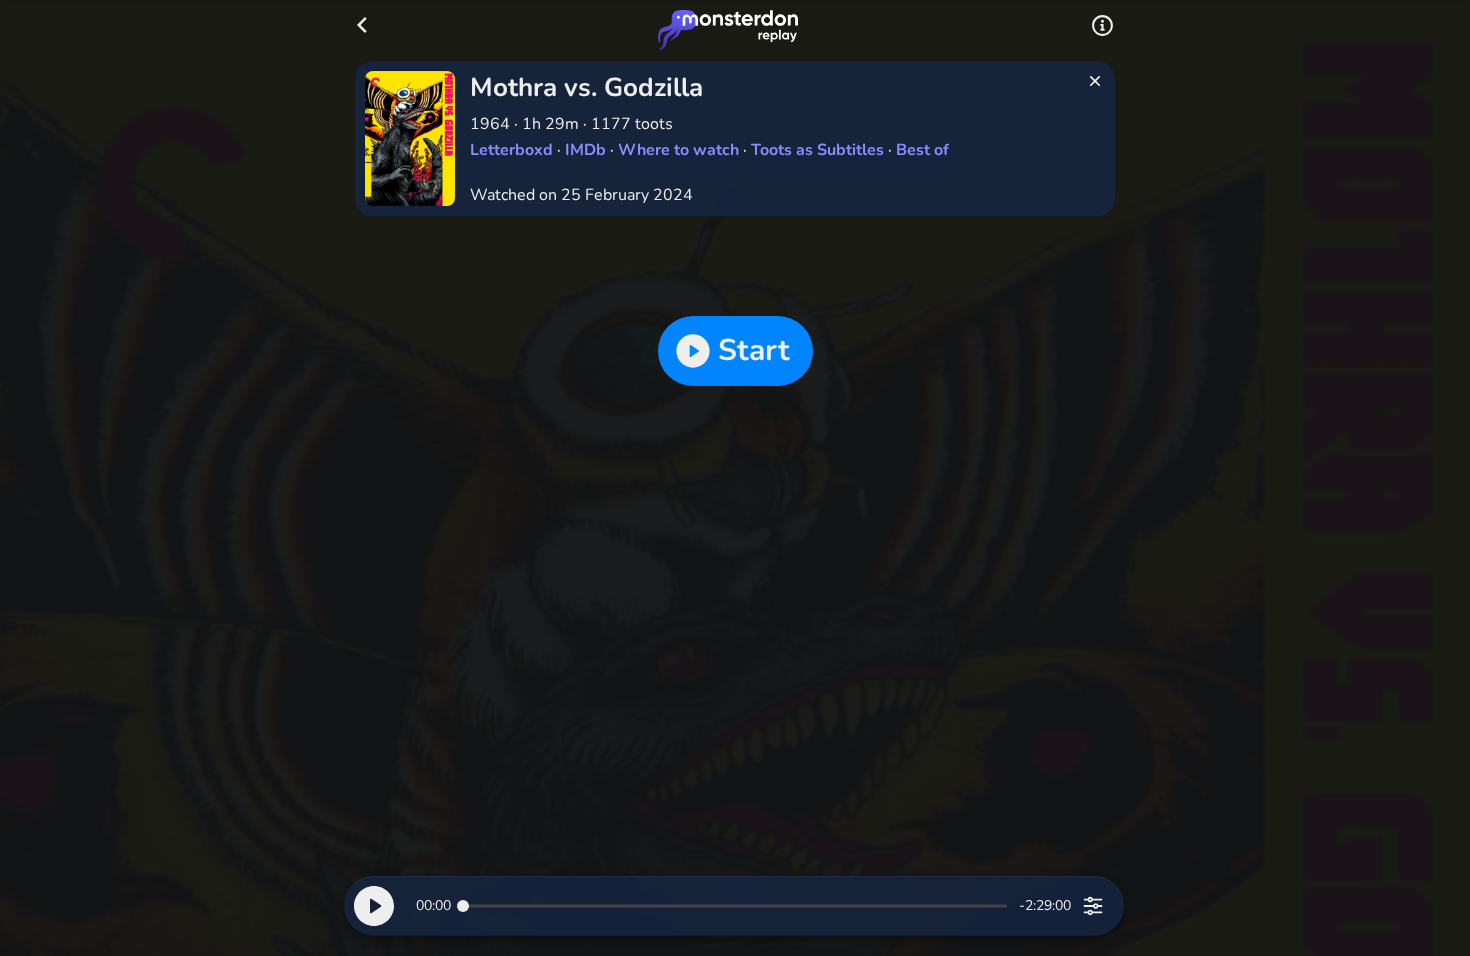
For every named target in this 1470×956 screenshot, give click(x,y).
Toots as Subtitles (817, 150)
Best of (922, 150)
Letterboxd (511, 150)
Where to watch (678, 150)
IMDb (585, 150)
